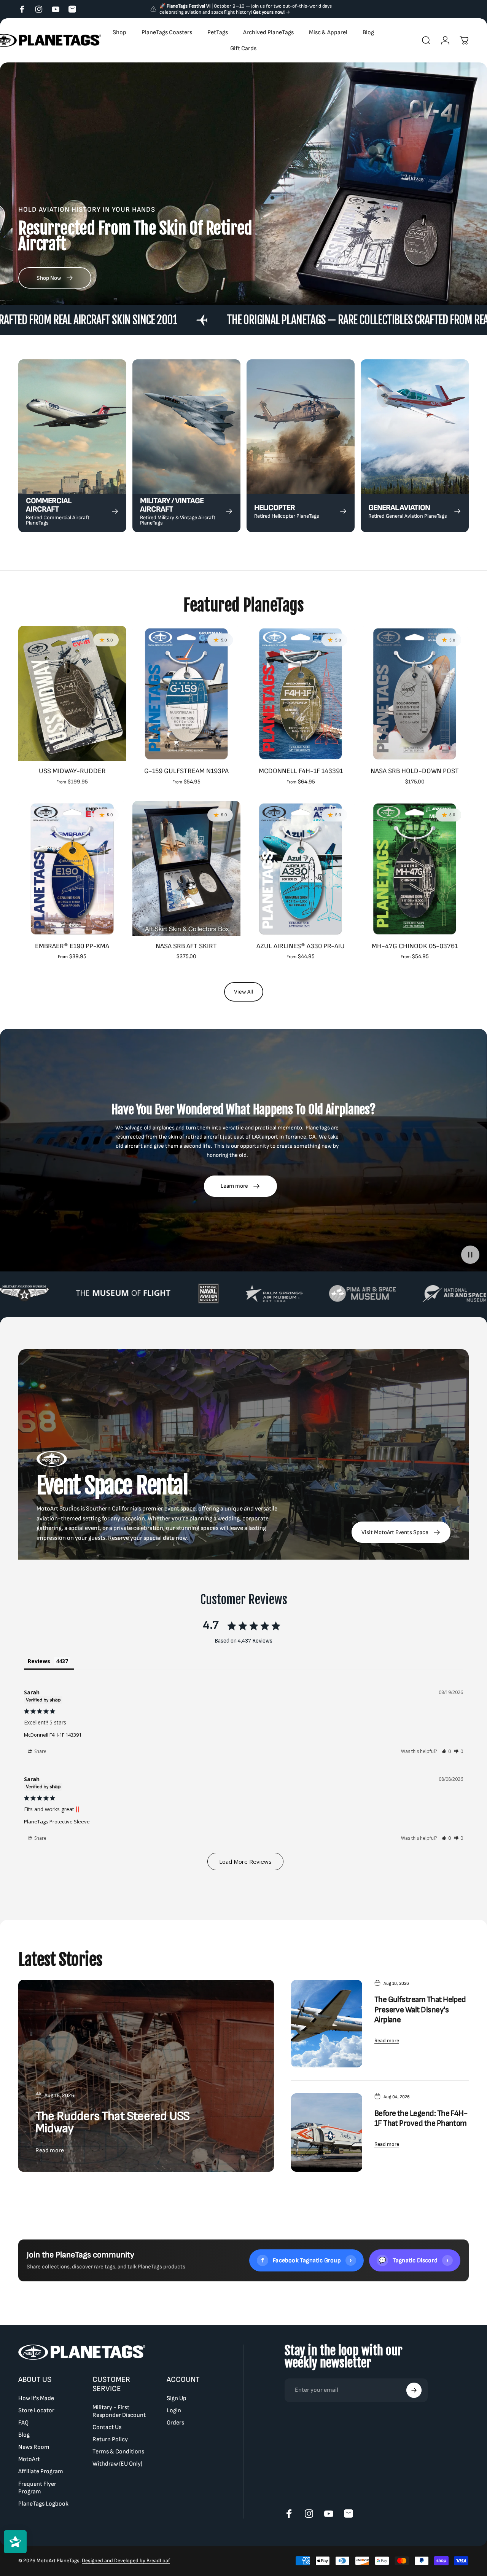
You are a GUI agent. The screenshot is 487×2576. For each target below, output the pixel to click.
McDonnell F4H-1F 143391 (301, 771)
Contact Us (107, 2427)
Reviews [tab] (39, 1661)
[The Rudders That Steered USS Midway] (146, 2076)
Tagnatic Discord (414, 2260)
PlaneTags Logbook (43, 2503)
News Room (34, 2447)
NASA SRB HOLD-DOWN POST (415, 771)
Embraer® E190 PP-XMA (72, 946)
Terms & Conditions (118, 2452)
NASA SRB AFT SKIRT (186, 946)
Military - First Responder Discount (119, 2411)
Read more (50, 2151)
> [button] (245, 1861)
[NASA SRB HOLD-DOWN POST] (415, 693)
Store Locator (36, 2411)
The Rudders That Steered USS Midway (112, 2122)
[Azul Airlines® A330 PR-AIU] (301, 869)
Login (174, 2411)
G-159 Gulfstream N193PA (186, 771)
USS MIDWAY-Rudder (72, 771)
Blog (24, 2435)
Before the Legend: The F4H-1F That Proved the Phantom (421, 2118)
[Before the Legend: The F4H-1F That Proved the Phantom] (327, 2133)
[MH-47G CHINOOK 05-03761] (415, 869)
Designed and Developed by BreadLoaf (126, 2561)
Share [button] (40, 1751)
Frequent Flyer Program (37, 2487)
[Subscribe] (414, 2390)
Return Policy (110, 2440)
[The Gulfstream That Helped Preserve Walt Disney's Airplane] (327, 2024)
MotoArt (29, 2459)
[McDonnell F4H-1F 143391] (301, 693)
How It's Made (36, 2398)
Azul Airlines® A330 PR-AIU (301, 946)
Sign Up (177, 2398)
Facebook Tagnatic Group (307, 2260)
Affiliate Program (41, 2472)
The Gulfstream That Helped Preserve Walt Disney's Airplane (420, 2010)
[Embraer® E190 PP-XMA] (72, 869)
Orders (175, 2423)
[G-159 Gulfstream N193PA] (186, 693)
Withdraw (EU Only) (117, 2464)
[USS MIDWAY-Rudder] (72, 693)
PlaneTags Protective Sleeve (57, 1822)
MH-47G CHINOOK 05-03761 (415, 946)
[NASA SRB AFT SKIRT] (186, 869)
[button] (446, 1751)
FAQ (23, 2423)
